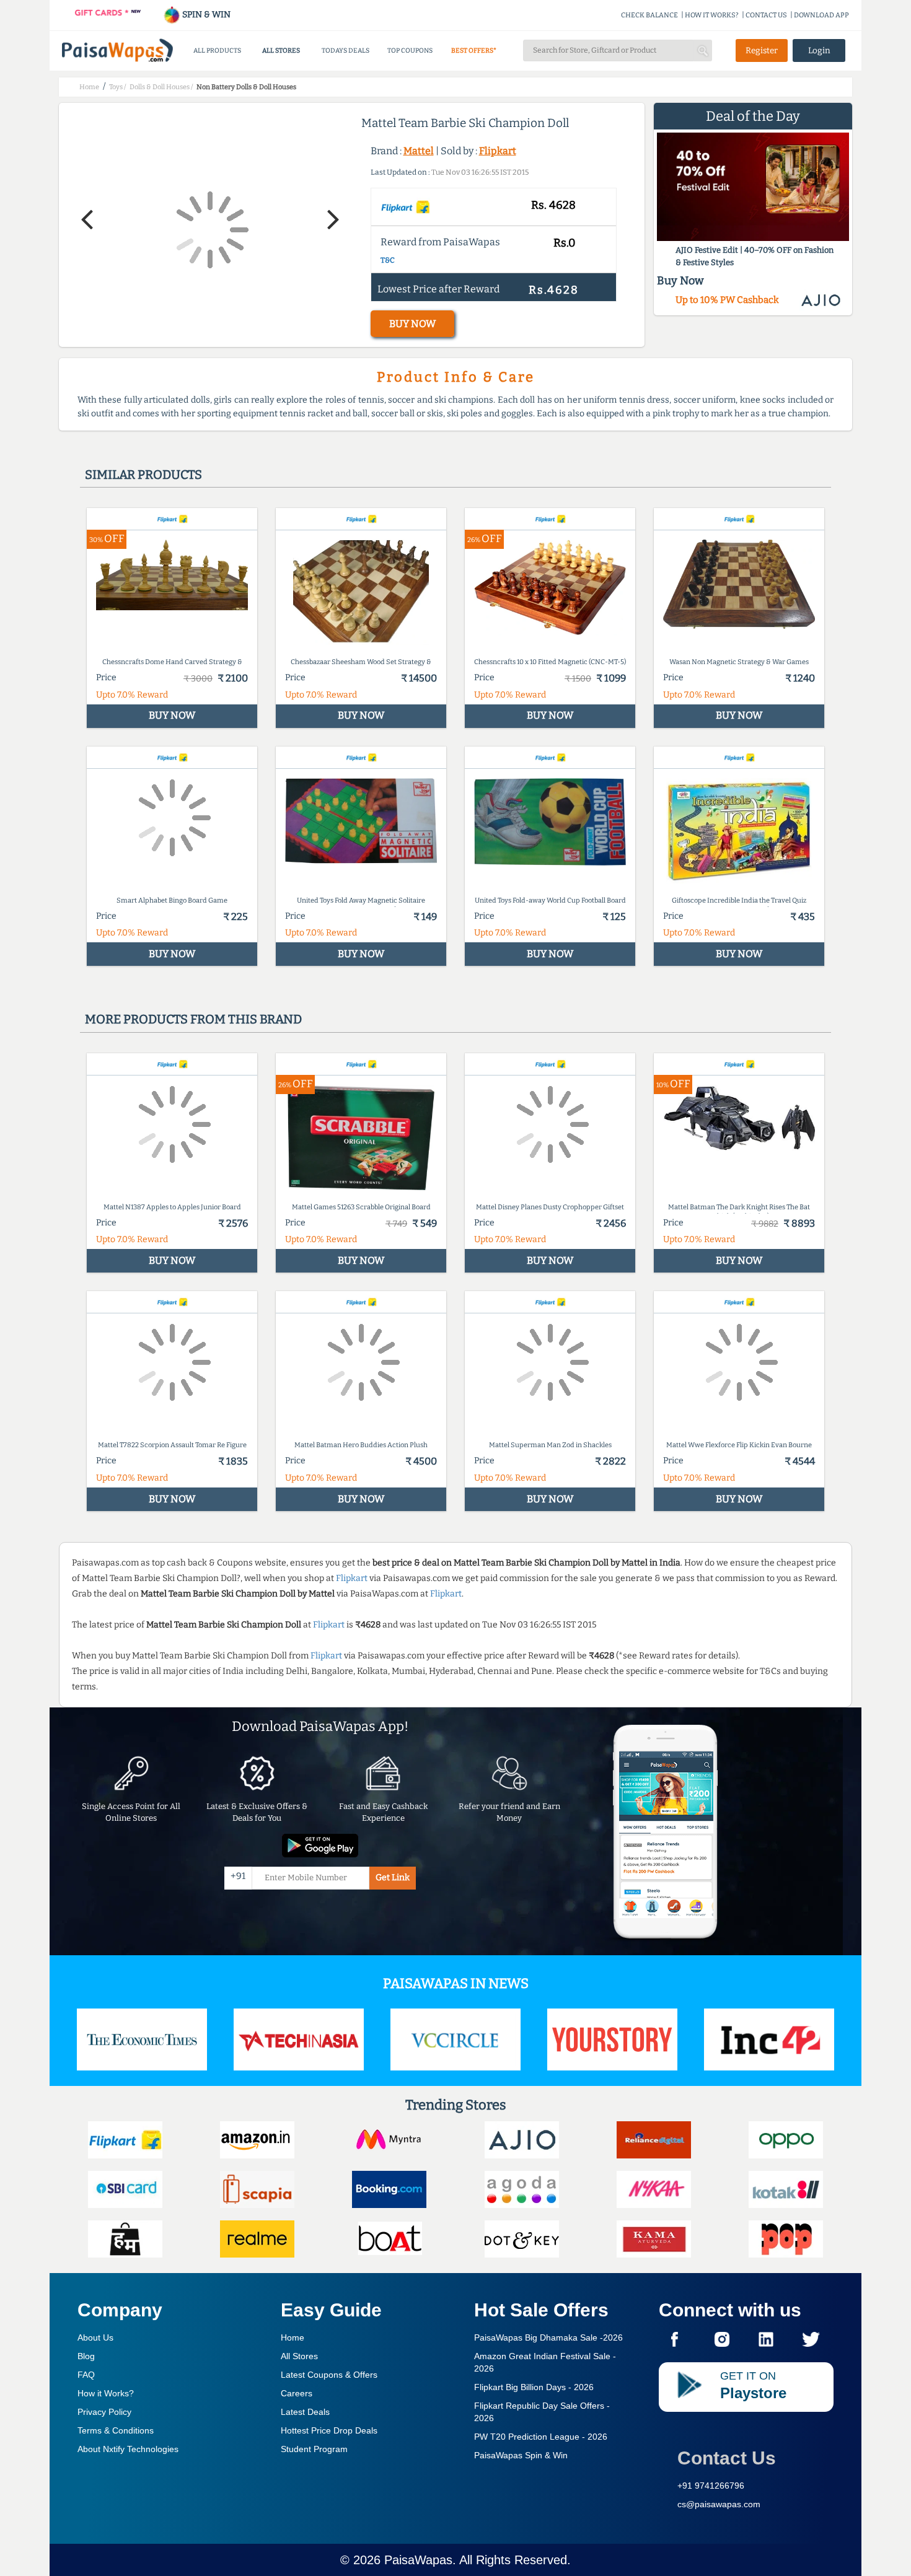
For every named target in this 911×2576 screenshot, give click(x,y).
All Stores (299, 2356)
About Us (95, 2337)
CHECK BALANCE (649, 15)
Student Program (314, 2449)
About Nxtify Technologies (128, 2449)
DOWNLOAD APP (821, 15)
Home (293, 2337)
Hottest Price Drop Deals (329, 2430)
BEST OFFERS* (474, 50)
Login (819, 50)
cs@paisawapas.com (719, 2504)
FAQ (86, 2375)
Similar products (143, 475)
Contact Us (727, 2458)
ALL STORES (281, 50)
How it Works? (106, 2393)
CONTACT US (766, 15)
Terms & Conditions (116, 2430)
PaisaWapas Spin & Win (521, 2455)
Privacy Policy (104, 2412)
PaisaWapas (418, 2560)
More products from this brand (193, 1019)
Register (762, 50)
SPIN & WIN (205, 15)
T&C (388, 260)
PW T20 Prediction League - (541, 2437)
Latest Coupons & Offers (329, 2375)
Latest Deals (305, 2412)
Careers (297, 2393)
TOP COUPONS (410, 50)
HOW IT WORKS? (712, 15)
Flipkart (498, 151)
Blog (86, 2356)
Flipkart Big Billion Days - (534, 2387)
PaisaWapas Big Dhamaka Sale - (548, 2337)
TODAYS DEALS (345, 50)
